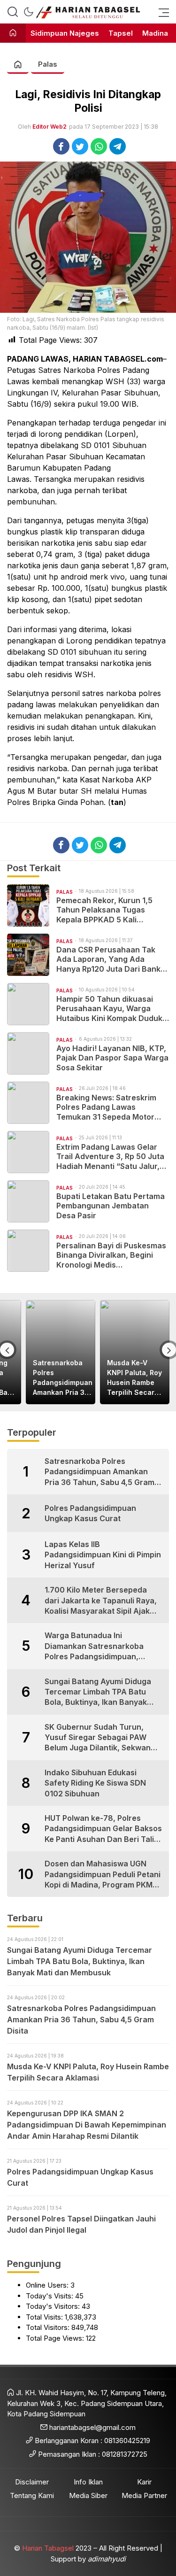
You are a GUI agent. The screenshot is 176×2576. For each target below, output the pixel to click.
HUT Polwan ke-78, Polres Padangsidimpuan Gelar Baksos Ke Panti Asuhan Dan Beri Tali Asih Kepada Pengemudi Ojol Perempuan (103, 1829)
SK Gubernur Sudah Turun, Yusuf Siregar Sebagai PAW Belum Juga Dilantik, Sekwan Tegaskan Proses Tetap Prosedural (98, 1738)
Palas (48, 64)
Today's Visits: (50, 2296)
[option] (61, 1352)
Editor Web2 (50, 127)
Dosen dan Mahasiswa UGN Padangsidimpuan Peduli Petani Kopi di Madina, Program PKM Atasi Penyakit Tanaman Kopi (103, 1874)
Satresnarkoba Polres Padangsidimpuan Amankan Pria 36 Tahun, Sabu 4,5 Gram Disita (63, 1378)
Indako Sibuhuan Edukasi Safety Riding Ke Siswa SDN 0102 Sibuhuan (95, 1783)
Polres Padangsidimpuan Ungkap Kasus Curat (90, 1513)
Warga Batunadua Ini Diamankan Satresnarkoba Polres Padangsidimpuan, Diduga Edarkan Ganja (94, 1646)
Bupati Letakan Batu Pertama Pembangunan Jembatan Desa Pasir (111, 1206)
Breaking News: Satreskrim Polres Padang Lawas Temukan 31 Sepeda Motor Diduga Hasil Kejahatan (106, 1107)
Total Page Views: (56, 2338)
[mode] (29, 12)
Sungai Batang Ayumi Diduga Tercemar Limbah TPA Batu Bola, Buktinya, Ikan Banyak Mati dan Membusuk (98, 1692)
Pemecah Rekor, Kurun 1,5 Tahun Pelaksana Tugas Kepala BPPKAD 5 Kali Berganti (104, 910)
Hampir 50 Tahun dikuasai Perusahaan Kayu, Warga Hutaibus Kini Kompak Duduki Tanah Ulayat (110, 1009)
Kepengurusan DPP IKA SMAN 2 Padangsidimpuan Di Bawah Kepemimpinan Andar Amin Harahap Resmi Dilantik (87, 2125)
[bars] (161, 12)
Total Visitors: (49, 2327)
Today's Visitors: (54, 2306)
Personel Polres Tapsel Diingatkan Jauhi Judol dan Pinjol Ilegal (81, 2224)
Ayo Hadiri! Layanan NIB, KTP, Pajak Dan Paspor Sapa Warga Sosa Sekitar (112, 1058)
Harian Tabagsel (48, 2548)
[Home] (13, 34)
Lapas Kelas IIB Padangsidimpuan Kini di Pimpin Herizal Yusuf (103, 1555)
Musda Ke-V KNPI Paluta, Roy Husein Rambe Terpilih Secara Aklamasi (134, 1378)
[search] (13, 12)
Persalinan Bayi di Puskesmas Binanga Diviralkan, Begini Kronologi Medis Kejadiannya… (111, 1255)
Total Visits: (45, 2317)
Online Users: (48, 2285)
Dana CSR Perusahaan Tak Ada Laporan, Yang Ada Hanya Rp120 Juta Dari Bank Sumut (108, 959)
